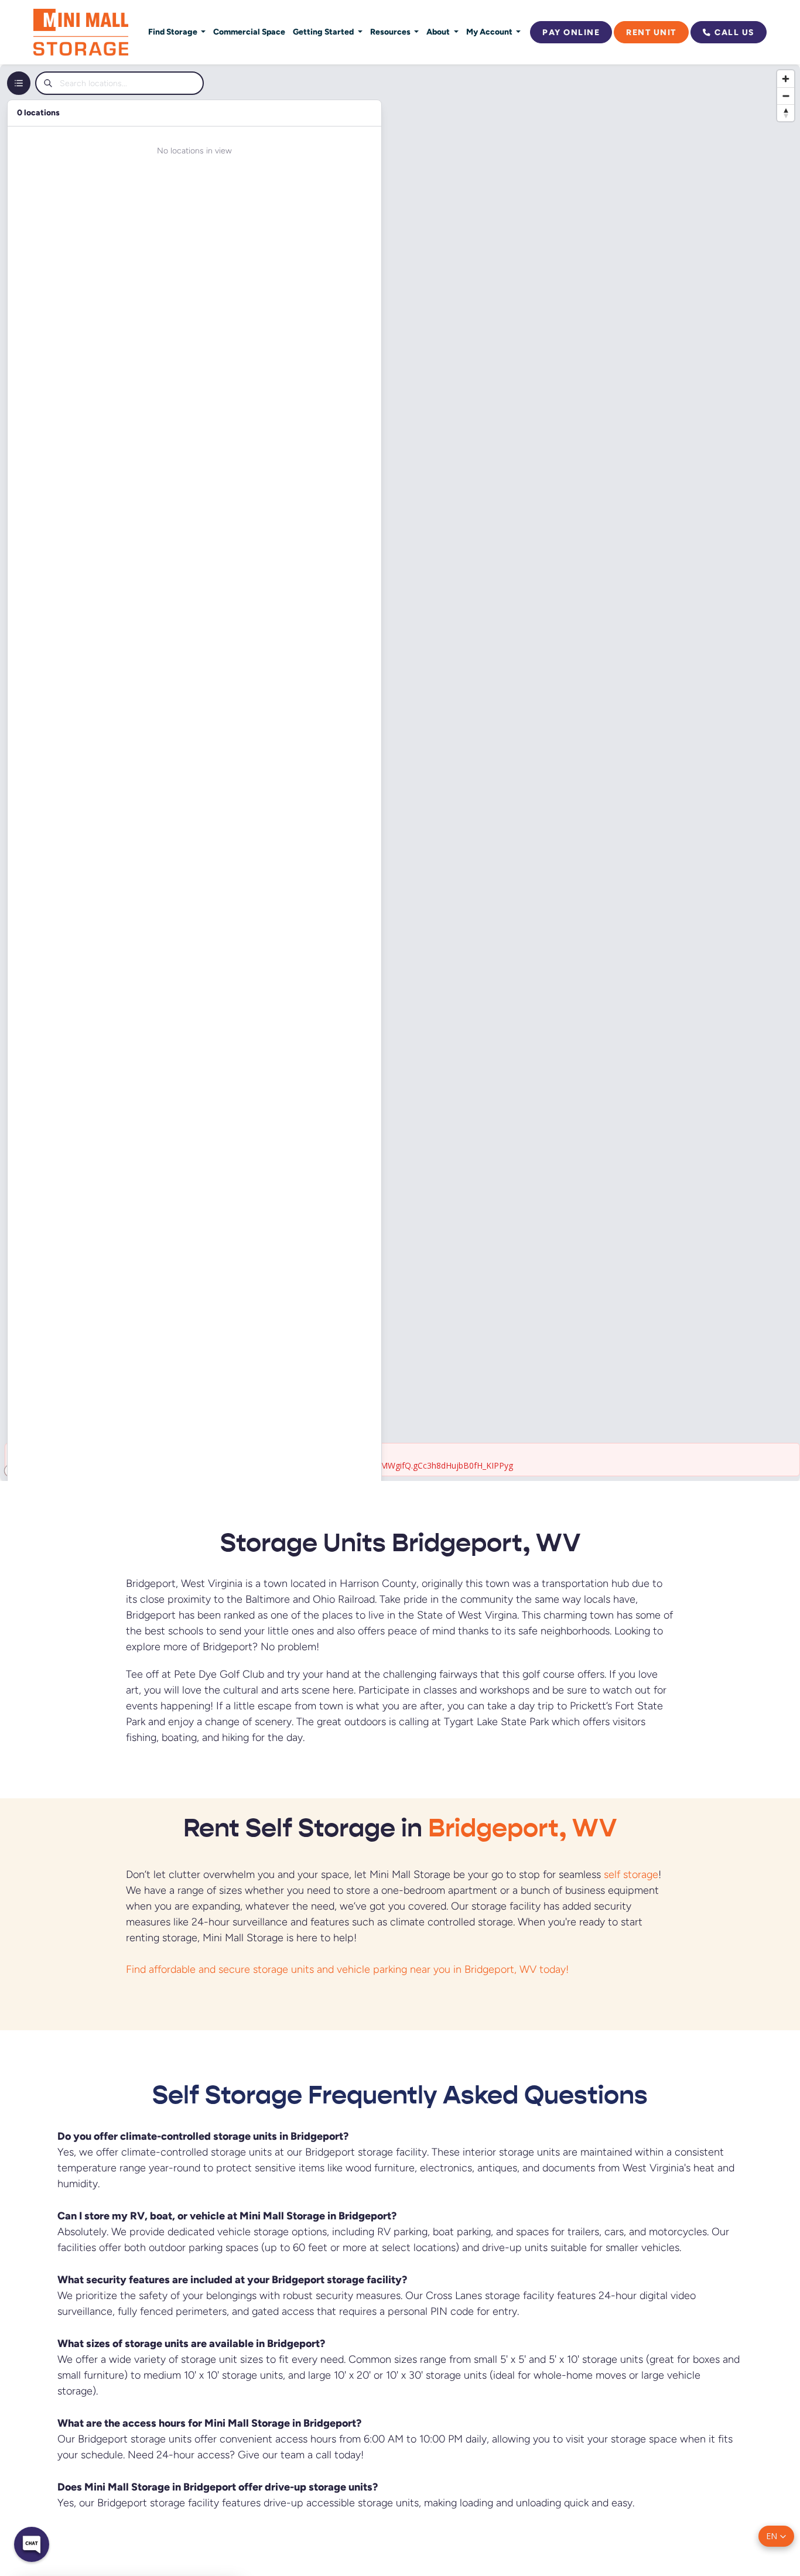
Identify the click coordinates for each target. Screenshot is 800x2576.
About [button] (439, 32)
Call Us (734, 32)
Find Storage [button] (174, 32)
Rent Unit (651, 32)
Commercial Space (249, 32)
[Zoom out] (786, 96)
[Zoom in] (786, 79)
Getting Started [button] (324, 32)
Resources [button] (391, 32)
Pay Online (571, 32)
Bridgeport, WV (522, 1828)
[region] (400, 773)
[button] (776, 2536)
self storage (631, 1874)
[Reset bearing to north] (786, 113)
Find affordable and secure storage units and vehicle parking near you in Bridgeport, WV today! (349, 1969)
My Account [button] (490, 32)
